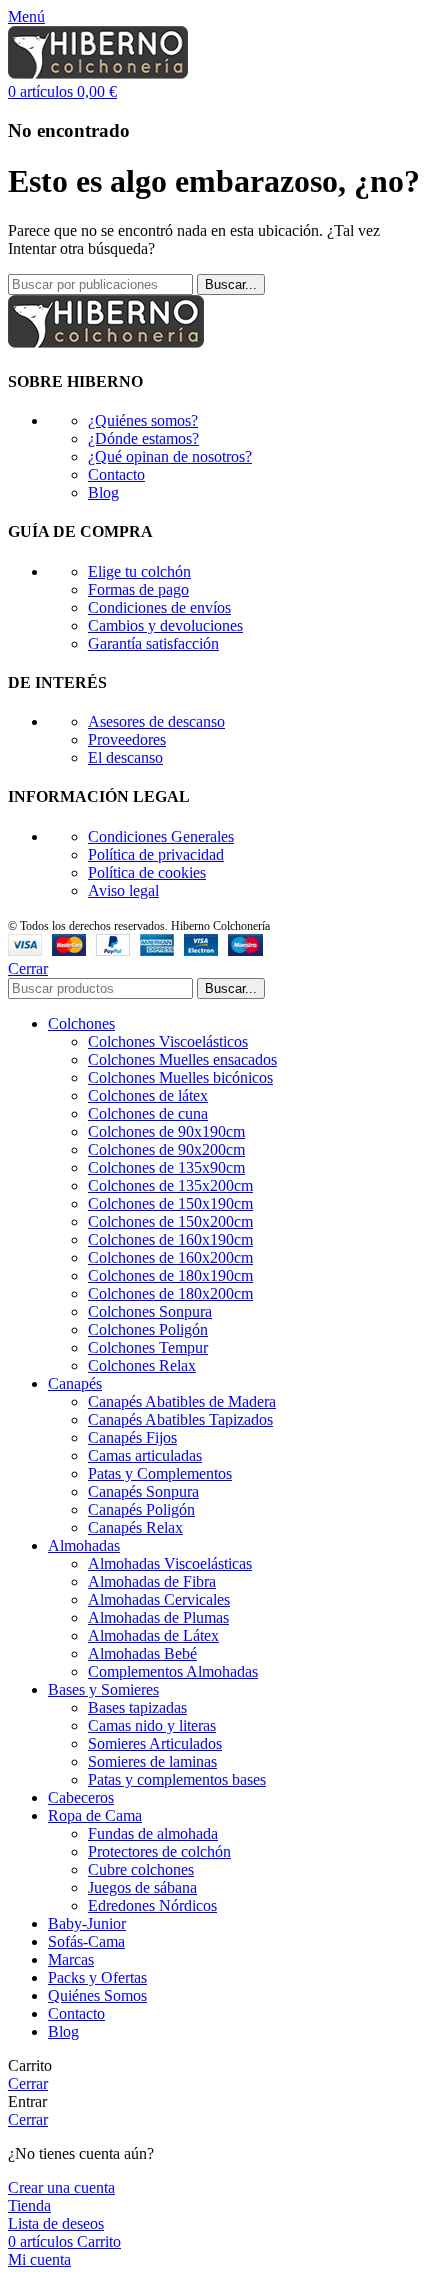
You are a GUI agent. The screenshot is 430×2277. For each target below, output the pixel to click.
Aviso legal (123, 890)
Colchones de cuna (148, 1113)
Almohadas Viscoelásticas (170, 1563)
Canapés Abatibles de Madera (182, 1401)
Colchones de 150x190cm (170, 1203)
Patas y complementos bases (177, 1779)
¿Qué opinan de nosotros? (170, 456)
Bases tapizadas (137, 1707)
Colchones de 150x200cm (170, 1221)
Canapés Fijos (132, 1437)
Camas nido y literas (152, 1725)
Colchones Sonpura (150, 1311)
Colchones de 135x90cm (166, 1167)
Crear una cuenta (61, 2187)
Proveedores (127, 739)
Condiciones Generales (161, 836)
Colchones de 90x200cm (166, 1149)
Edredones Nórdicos (152, 1905)
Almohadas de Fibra (152, 1581)
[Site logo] (98, 73)
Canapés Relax (135, 1527)
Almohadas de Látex (153, 1635)
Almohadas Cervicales (159, 1599)
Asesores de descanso (156, 721)
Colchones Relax (142, 1365)
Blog (103, 492)
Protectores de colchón (159, 1851)
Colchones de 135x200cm (170, 1185)
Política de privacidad (156, 854)
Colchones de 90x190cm (166, 1131)
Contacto (116, 474)
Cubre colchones (141, 1869)
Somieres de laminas (152, 1761)
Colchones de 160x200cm (170, 1257)
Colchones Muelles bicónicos (180, 1077)
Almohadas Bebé (142, 1653)
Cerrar (28, 968)
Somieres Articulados (155, 1743)
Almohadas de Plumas (158, 1617)
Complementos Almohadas (173, 1671)
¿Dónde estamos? (143, 438)
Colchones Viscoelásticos (168, 1041)
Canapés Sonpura (143, 1491)
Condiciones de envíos (159, 607)
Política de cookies (147, 872)
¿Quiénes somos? (143, 420)
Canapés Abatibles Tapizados (180, 1419)
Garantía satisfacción (153, 643)
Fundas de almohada (153, 1833)
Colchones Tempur (148, 1347)
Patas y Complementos (160, 1473)
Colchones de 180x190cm (170, 1275)
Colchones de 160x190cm (170, 1239)
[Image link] (106, 342)
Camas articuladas (145, 1455)
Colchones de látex (148, 1095)
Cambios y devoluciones (165, 625)
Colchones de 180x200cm (170, 1293)
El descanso (125, 757)
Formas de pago (138, 589)
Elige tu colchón (139, 571)
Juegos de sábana (142, 1887)
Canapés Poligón (141, 1509)
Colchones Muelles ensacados (182, 1059)
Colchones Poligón (148, 1329)
